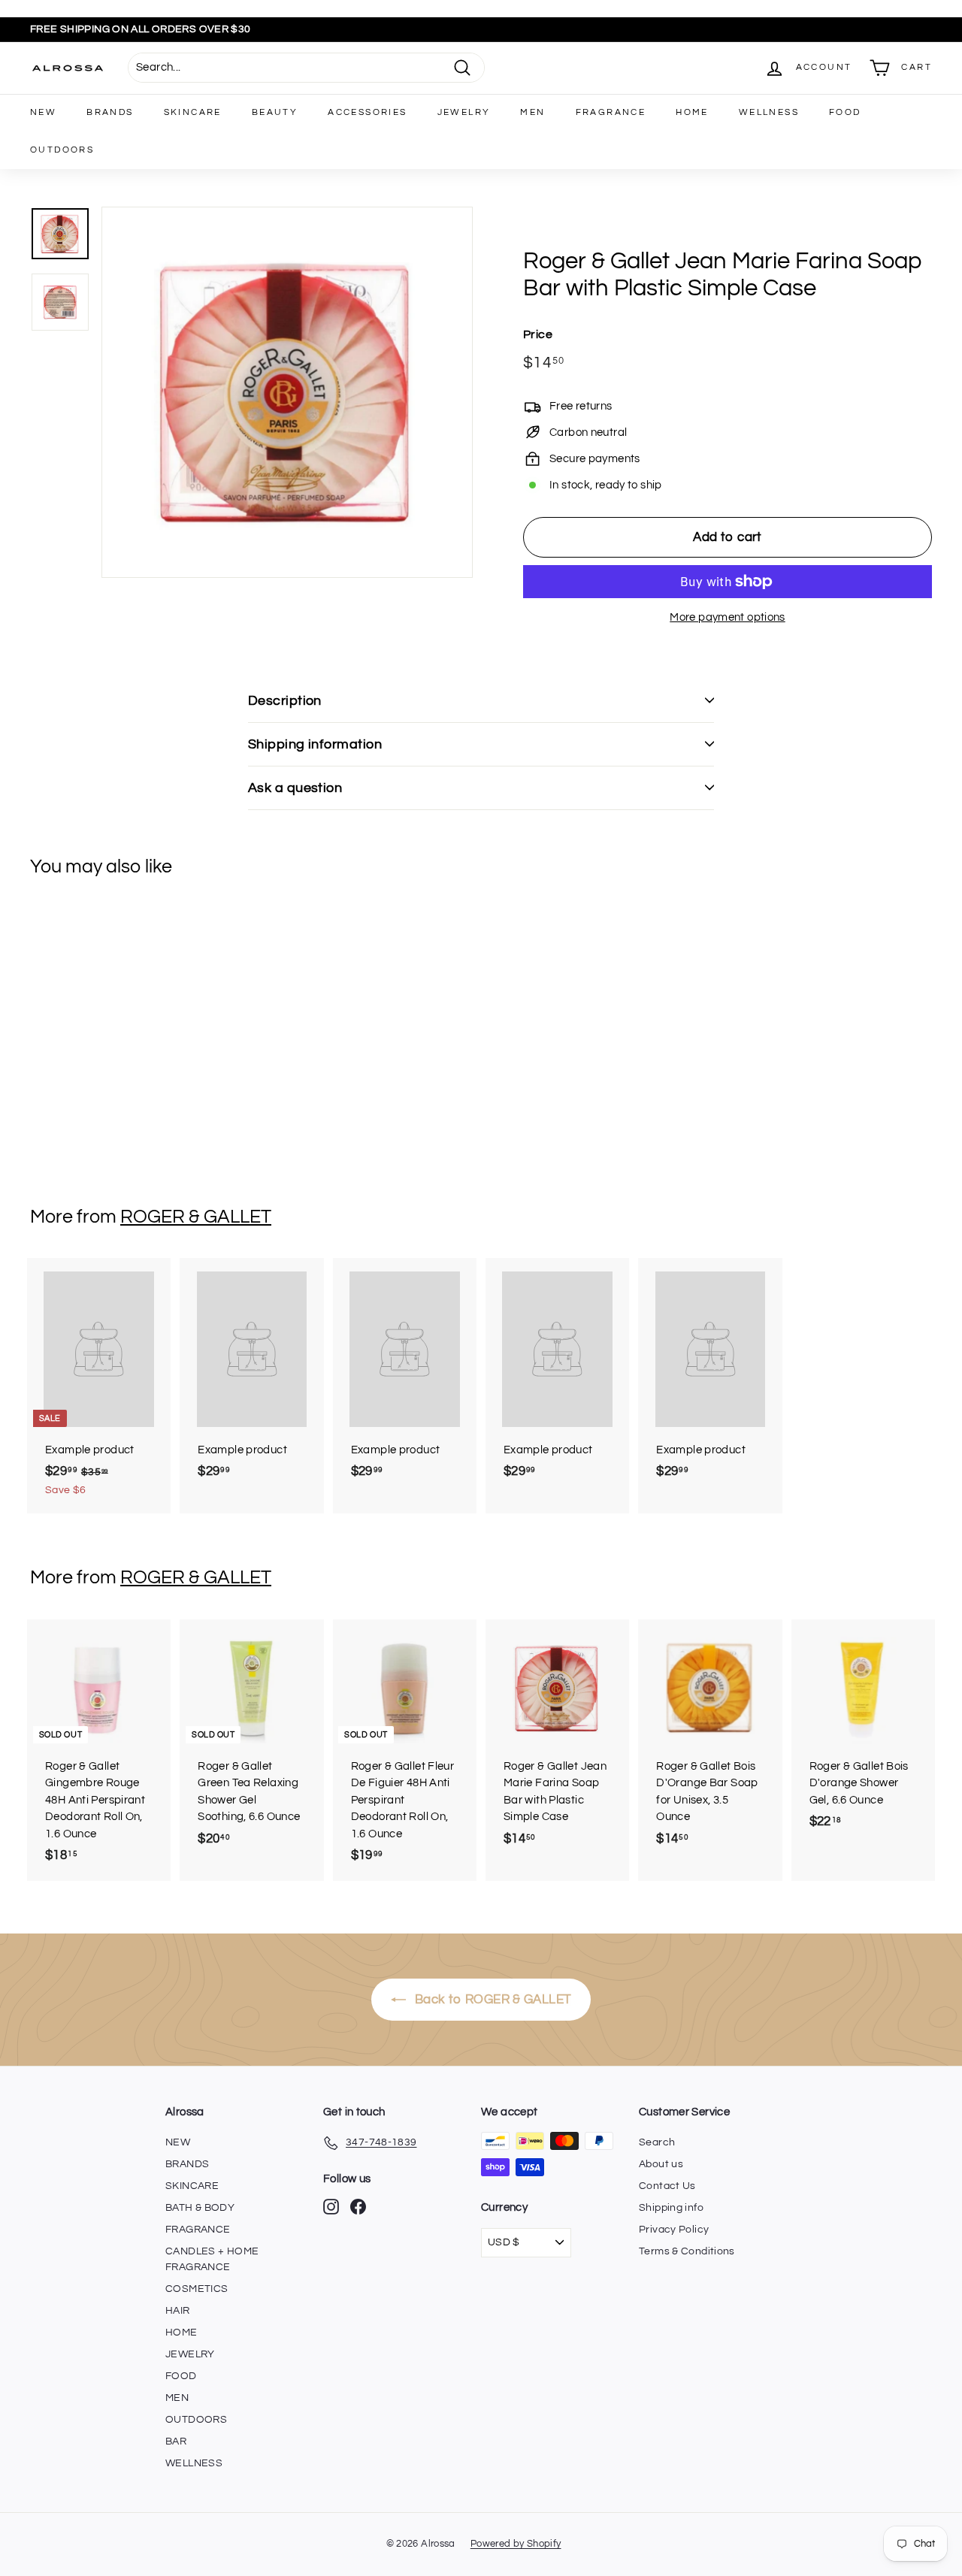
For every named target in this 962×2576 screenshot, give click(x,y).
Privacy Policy (674, 2230)
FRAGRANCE (611, 112)
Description (285, 701)
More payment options (728, 617)
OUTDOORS (62, 150)
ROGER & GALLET (196, 1217)
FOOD (845, 112)
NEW (43, 112)
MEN (532, 112)
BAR (176, 2441)
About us (661, 2164)
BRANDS (110, 112)
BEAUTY (275, 112)
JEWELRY (464, 112)
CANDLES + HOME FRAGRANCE (212, 2259)
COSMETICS (197, 2289)
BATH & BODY (200, 2208)
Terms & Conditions (687, 2251)
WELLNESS (769, 112)
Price (538, 334)
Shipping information (315, 744)
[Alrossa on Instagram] (331, 2207)
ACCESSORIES (367, 112)
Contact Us (667, 2186)
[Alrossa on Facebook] (358, 2207)
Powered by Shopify (516, 2544)
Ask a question (295, 788)
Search (657, 2142)
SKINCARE (193, 112)
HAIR (178, 2311)
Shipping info (671, 2208)
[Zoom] (287, 392)
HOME (692, 112)
